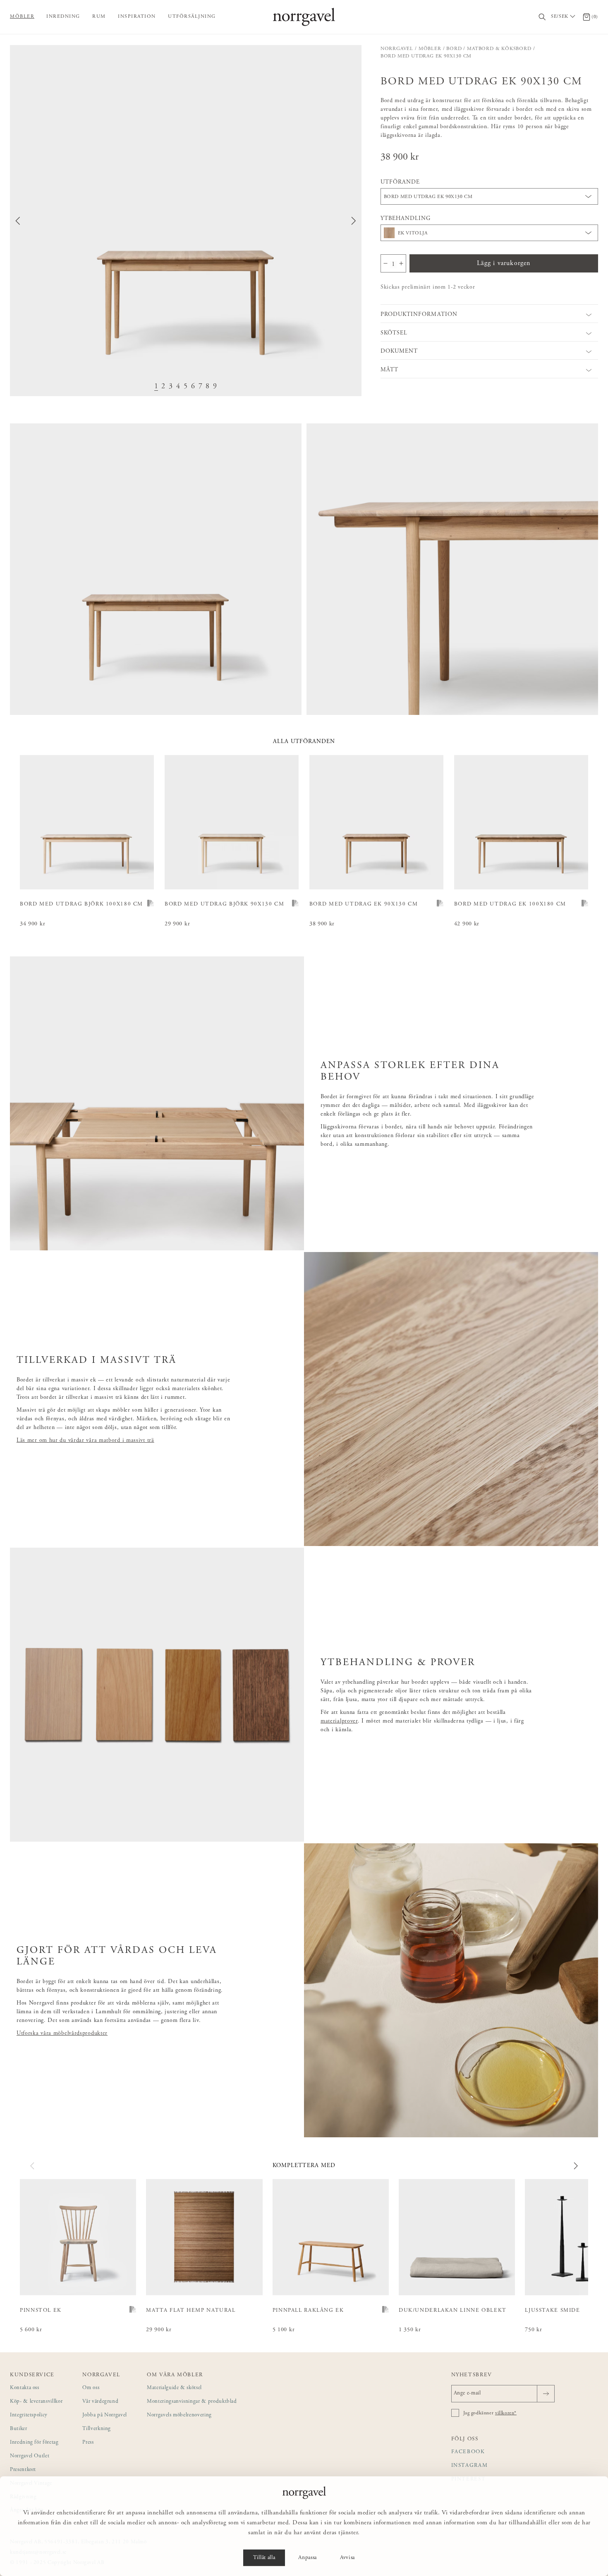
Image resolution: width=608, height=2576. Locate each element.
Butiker (19, 2429)
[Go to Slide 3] (171, 387)
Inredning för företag (34, 2443)
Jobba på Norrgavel (105, 2415)
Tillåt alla (264, 2558)
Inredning (63, 17)
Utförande (400, 182)
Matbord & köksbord (499, 49)
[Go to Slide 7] (201, 387)
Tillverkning (97, 2429)
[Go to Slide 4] (178, 387)
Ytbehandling (406, 219)
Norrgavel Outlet (30, 2456)
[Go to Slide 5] (186, 387)
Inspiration (137, 17)
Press (88, 2443)
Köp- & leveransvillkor (36, 2402)
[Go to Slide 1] (156, 387)
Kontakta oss (25, 2388)
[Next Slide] (354, 221)
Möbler (22, 17)
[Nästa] (575, 2166)
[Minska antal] (385, 263)
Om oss (91, 2388)
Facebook (468, 2452)
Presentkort (23, 2470)
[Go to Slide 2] (163, 387)
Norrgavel (397, 49)
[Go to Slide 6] (193, 387)
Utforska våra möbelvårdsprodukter (62, 2034)
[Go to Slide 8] (208, 387)
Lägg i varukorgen (504, 263)
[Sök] (542, 17)
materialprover (339, 1721)
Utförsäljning (192, 17)
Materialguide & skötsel (174, 2388)
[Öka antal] (401, 263)
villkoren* (506, 2413)
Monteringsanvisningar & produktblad (192, 2402)
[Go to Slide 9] (215, 387)
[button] (186, 221)
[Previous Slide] (18, 221)
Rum (99, 17)
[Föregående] (33, 2166)
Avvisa (347, 2558)
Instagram (470, 2466)
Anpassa (308, 2558)
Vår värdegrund (100, 2402)
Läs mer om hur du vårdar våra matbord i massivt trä (85, 1441)
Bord (454, 49)
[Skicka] (546, 2394)
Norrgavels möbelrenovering (179, 2415)
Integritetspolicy (29, 2415)
